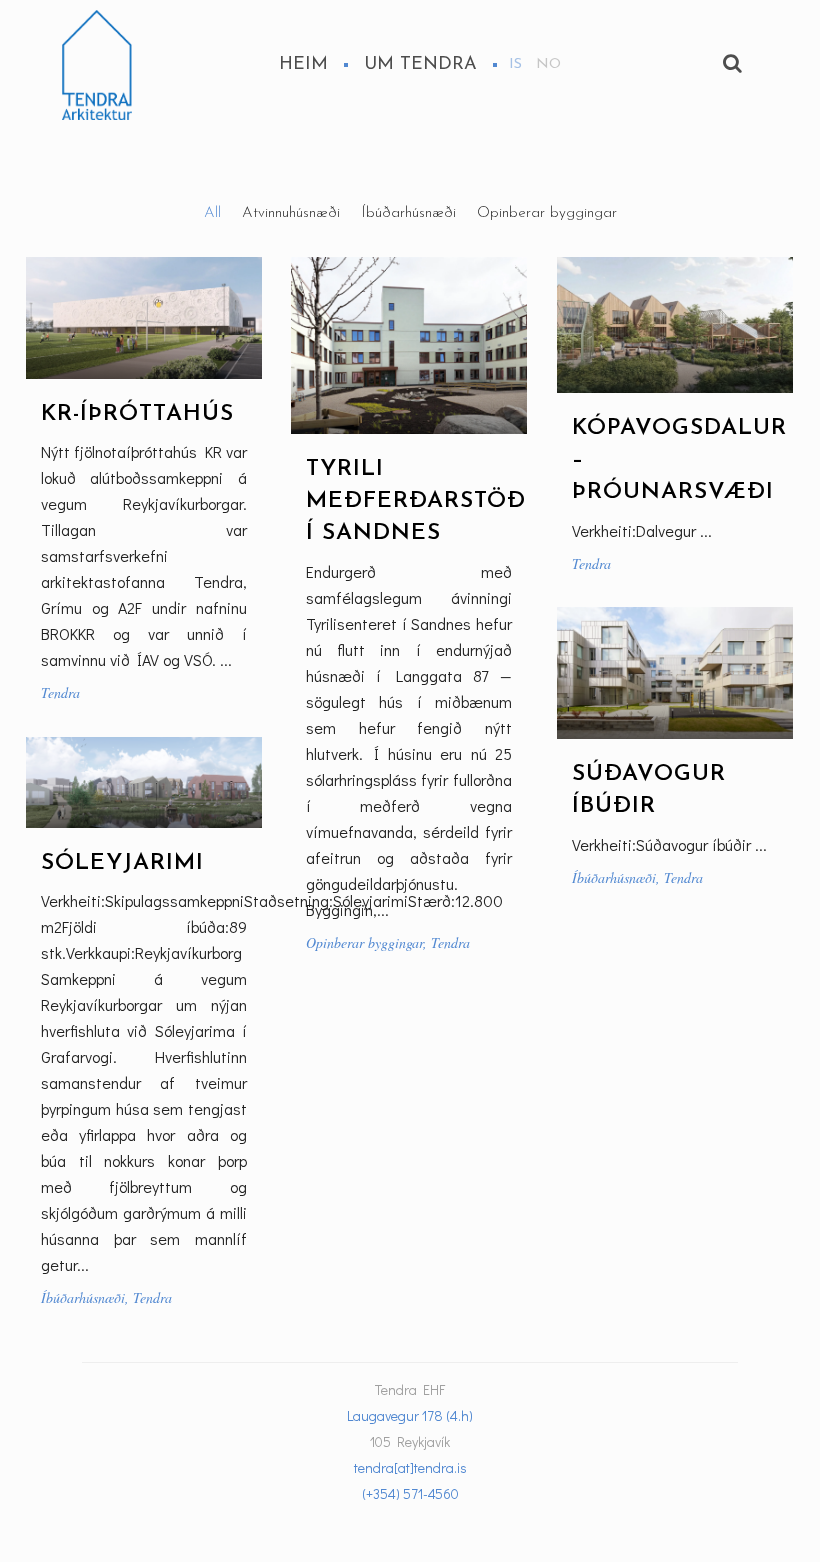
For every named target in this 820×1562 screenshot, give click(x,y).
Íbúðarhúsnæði (614, 877)
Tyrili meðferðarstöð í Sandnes (416, 501)
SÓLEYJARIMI (122, 863)
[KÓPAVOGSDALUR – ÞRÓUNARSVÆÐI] (675, 325)
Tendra (60, 692)
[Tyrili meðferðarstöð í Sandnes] (409, 345)
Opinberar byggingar (364, 942)
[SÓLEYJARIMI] (144, 782)
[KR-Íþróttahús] (144, 318)
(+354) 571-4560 (410, 1493)
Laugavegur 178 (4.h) (410, 1415)
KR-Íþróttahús (137, 414)
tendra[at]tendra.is (410, 1467)
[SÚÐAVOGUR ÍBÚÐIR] (675, 673)
